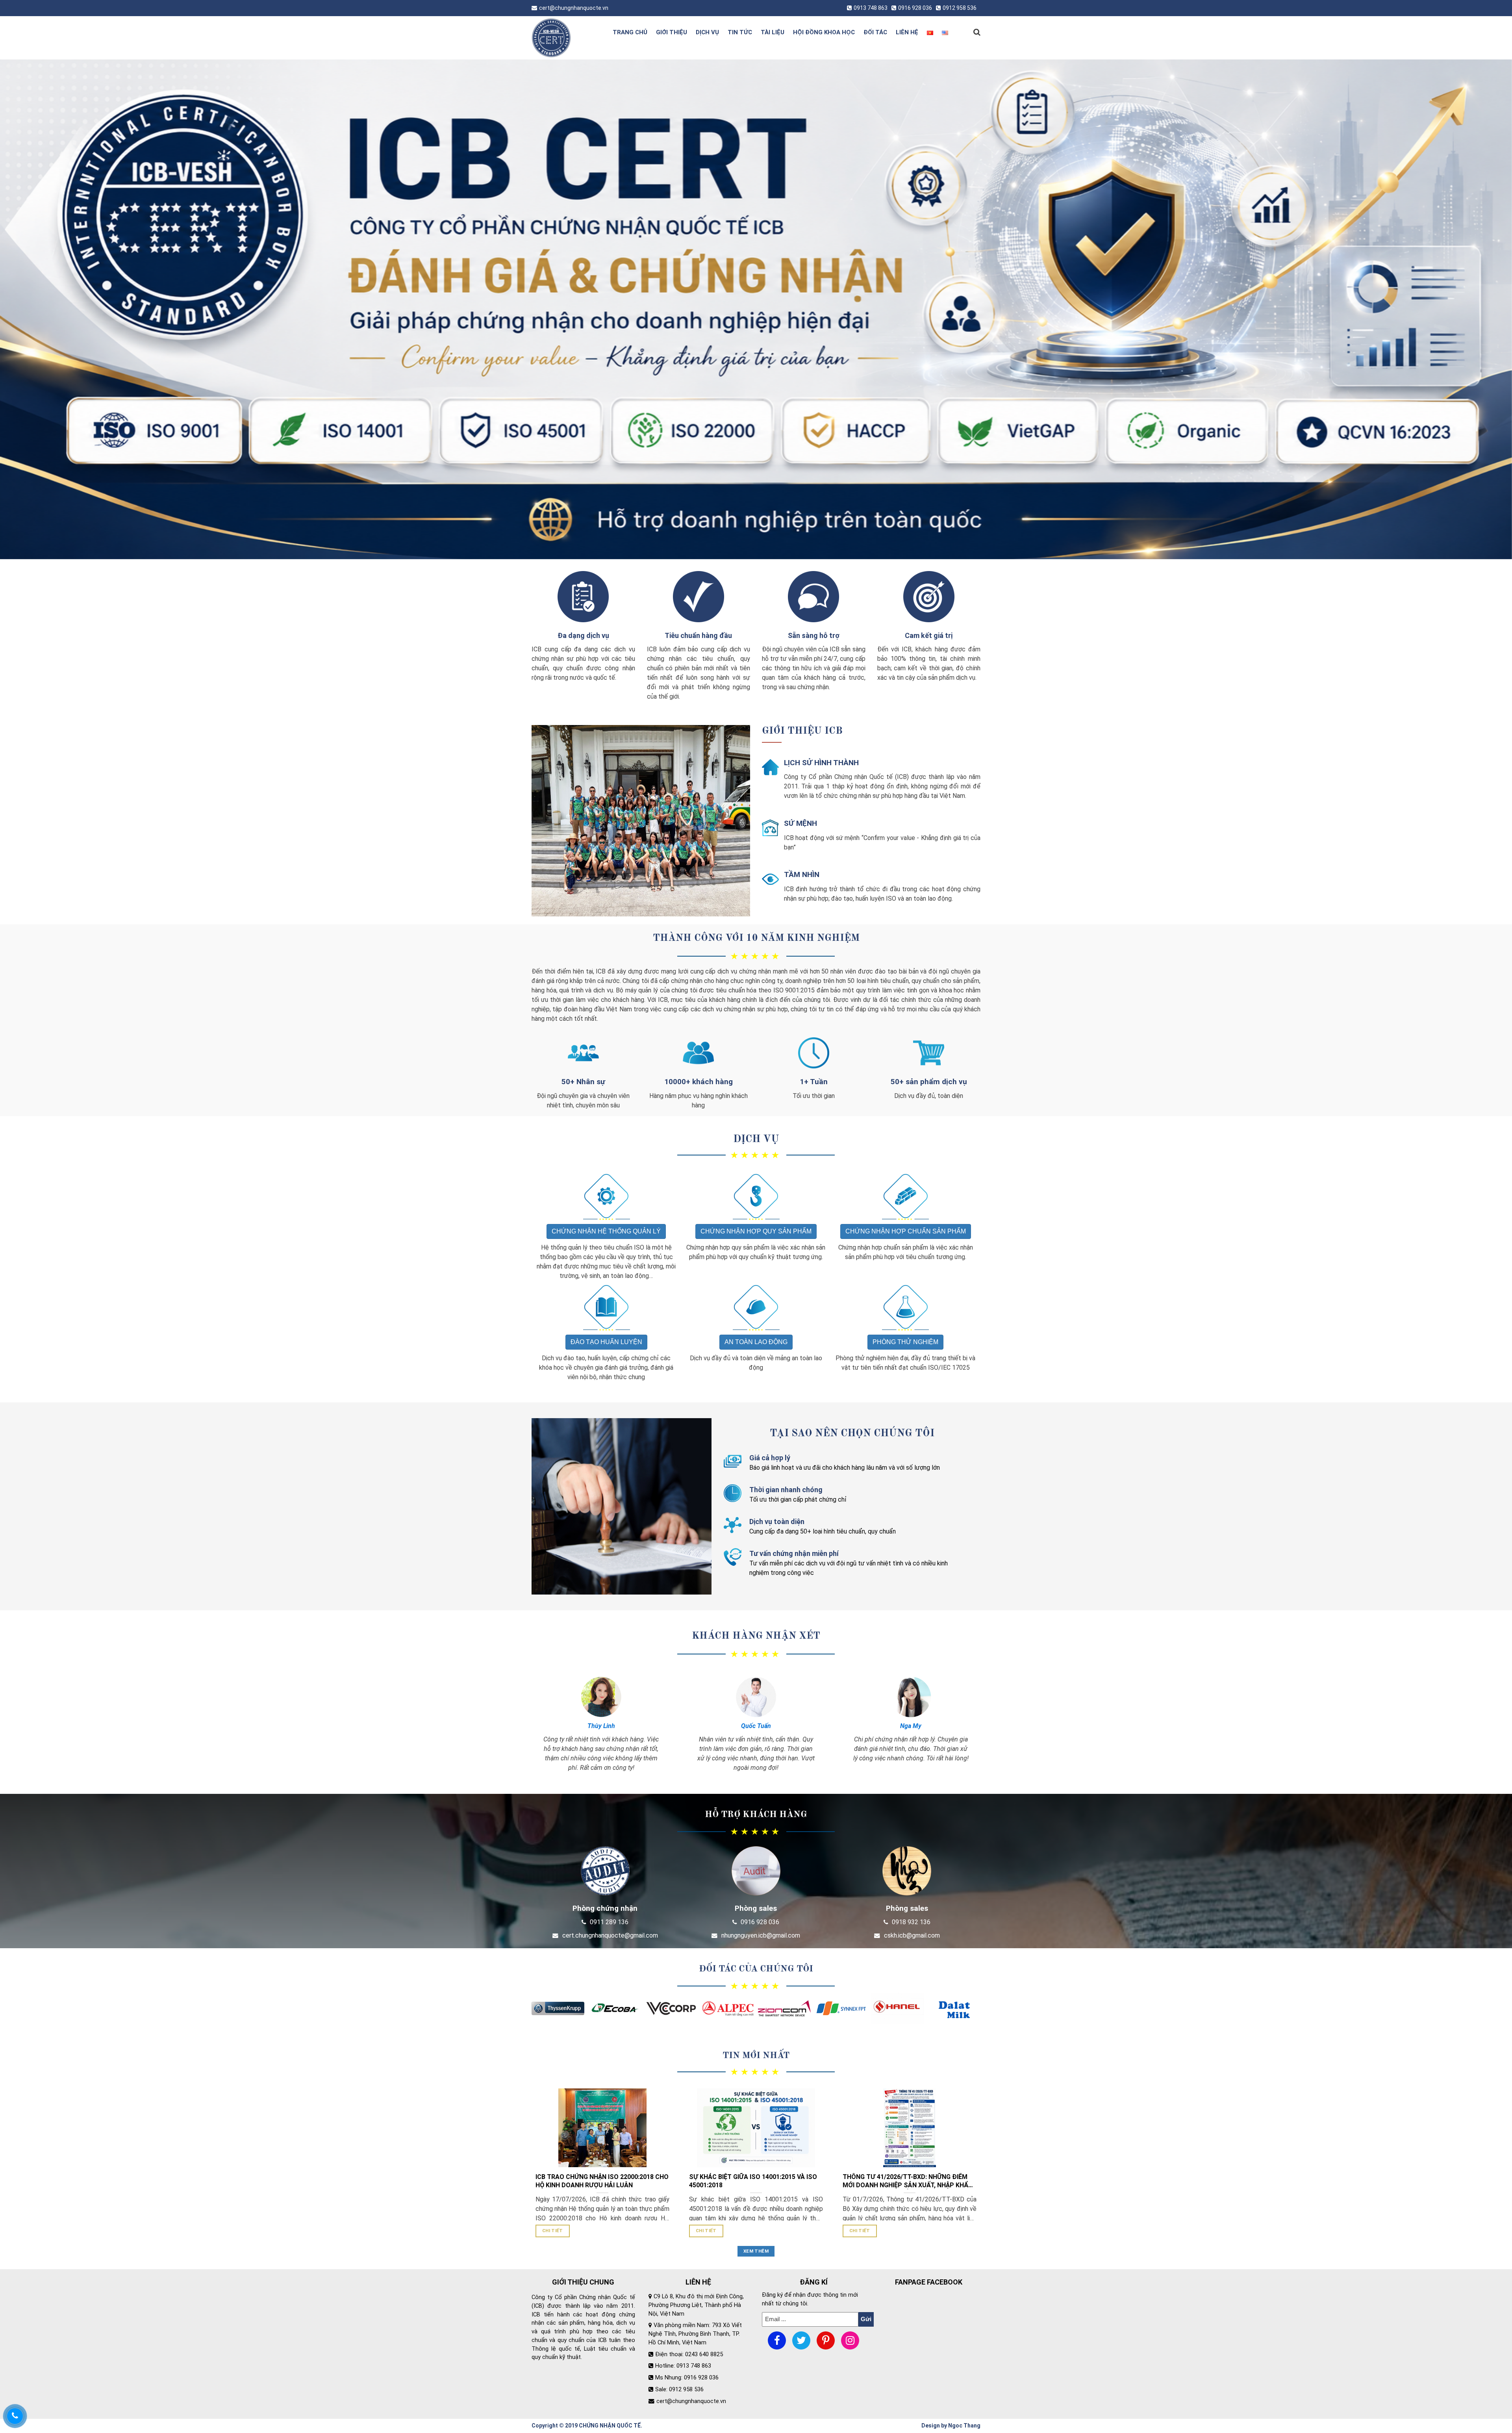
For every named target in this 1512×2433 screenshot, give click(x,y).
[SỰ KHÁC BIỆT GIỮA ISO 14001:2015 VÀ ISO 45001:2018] (756, 2128)
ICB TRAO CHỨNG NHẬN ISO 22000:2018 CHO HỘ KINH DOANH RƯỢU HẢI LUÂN (602, 2181)
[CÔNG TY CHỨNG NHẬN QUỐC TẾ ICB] (564, 38)
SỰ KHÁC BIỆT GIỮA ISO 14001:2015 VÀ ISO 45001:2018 (753, 2181)
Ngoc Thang (964, 2426)
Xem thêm (756, 2251)
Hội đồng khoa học (824, 32)
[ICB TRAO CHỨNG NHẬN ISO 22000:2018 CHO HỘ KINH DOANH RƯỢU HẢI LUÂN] (602, 2128)
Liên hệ (907, 32)
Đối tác (875, 32)
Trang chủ (630, 32)
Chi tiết (553, 2231)
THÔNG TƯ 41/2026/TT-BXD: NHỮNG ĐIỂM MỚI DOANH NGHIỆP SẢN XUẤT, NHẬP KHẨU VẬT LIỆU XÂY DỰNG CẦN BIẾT (908, 2181)
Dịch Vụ (756, 1139)
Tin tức (740, 32)
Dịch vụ (707, 32)
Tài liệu (773, 32)
